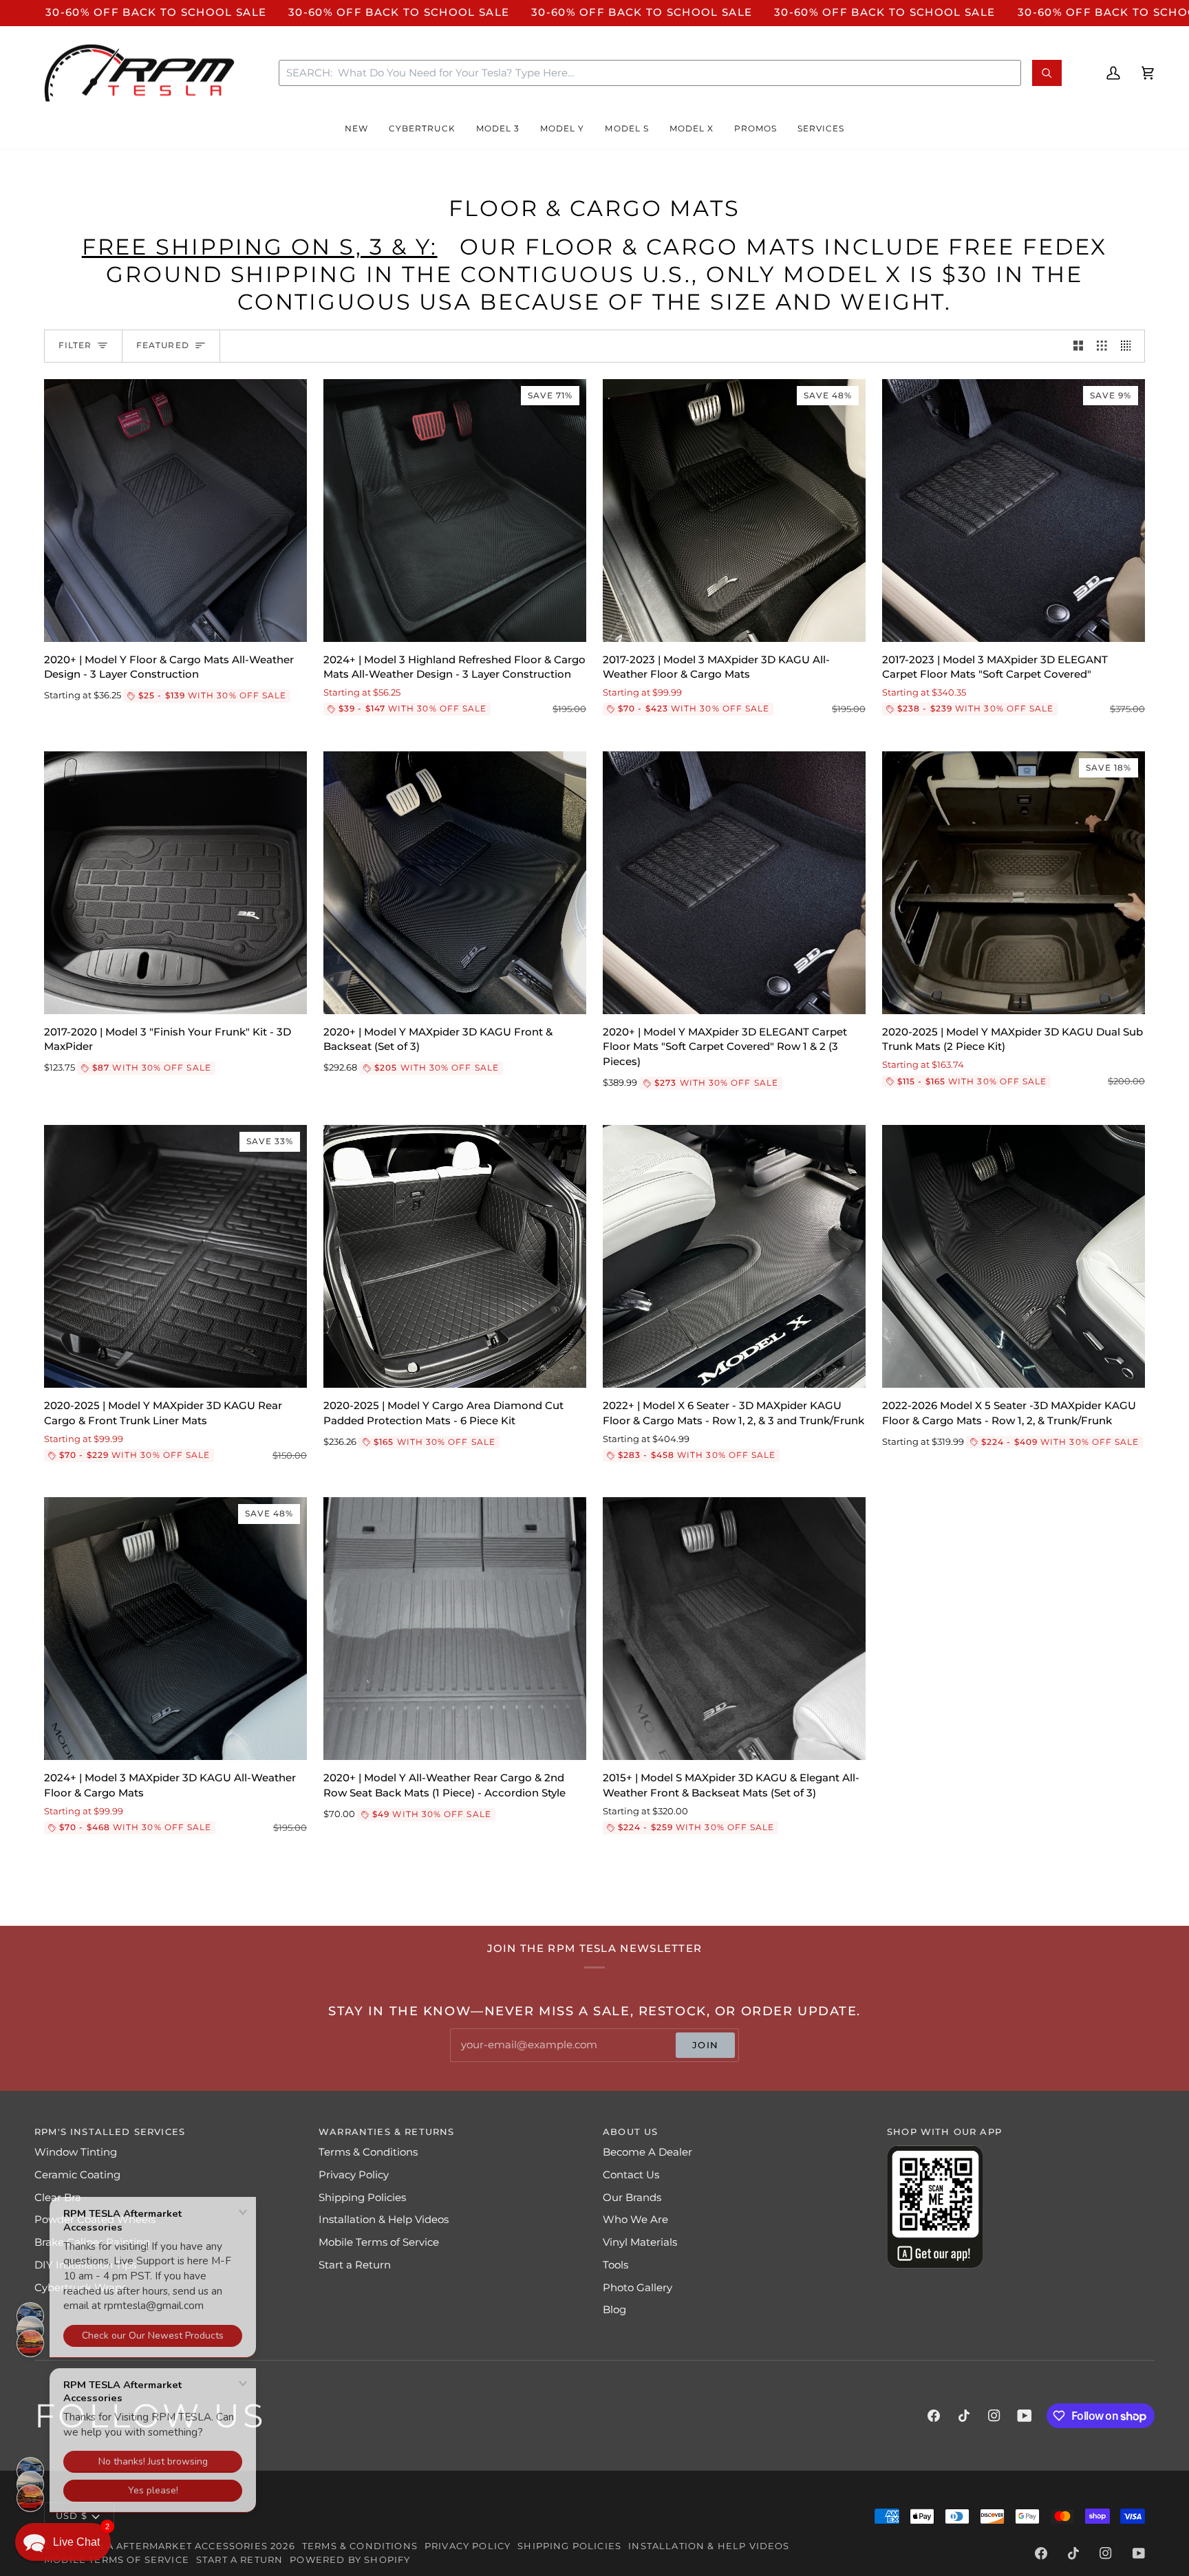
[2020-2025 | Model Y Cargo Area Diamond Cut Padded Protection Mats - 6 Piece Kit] (455, 1256)
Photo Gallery (638, 2288)
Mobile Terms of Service (379, 2242)
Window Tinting (76, 2152)
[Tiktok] (964, 2416)
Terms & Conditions (368, 2152)
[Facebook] (934, 2416)
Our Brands (632, 2198)
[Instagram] (994, 2416)
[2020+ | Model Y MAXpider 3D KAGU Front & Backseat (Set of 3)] (455, 883)
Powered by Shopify (350, 2559)
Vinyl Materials (640, 2242)
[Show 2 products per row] (1079, 346)
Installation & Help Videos (384, 2220)
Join (705, 2045)
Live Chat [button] (76, 2542)
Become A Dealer (647, 2152)
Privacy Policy (354, 2175)
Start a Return (355, 2265)
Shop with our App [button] (944, 2132)
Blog (614, 2310)
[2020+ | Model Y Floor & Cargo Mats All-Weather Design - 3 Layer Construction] (175, 511)
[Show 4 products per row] (1129, 346)
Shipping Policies (362, 2198)
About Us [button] (630, 2132)
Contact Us (631, 2175)
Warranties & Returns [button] (386, 2132)
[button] (356, 129)
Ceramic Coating (77, 2175)
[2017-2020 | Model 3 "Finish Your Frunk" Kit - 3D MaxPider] (175, 883)
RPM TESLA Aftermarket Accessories (161, 2546)
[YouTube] (1025, 2416)
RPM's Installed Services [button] (110, 2132)
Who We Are (635, 2220)
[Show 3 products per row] (1102, 346)
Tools (615, 2265)
